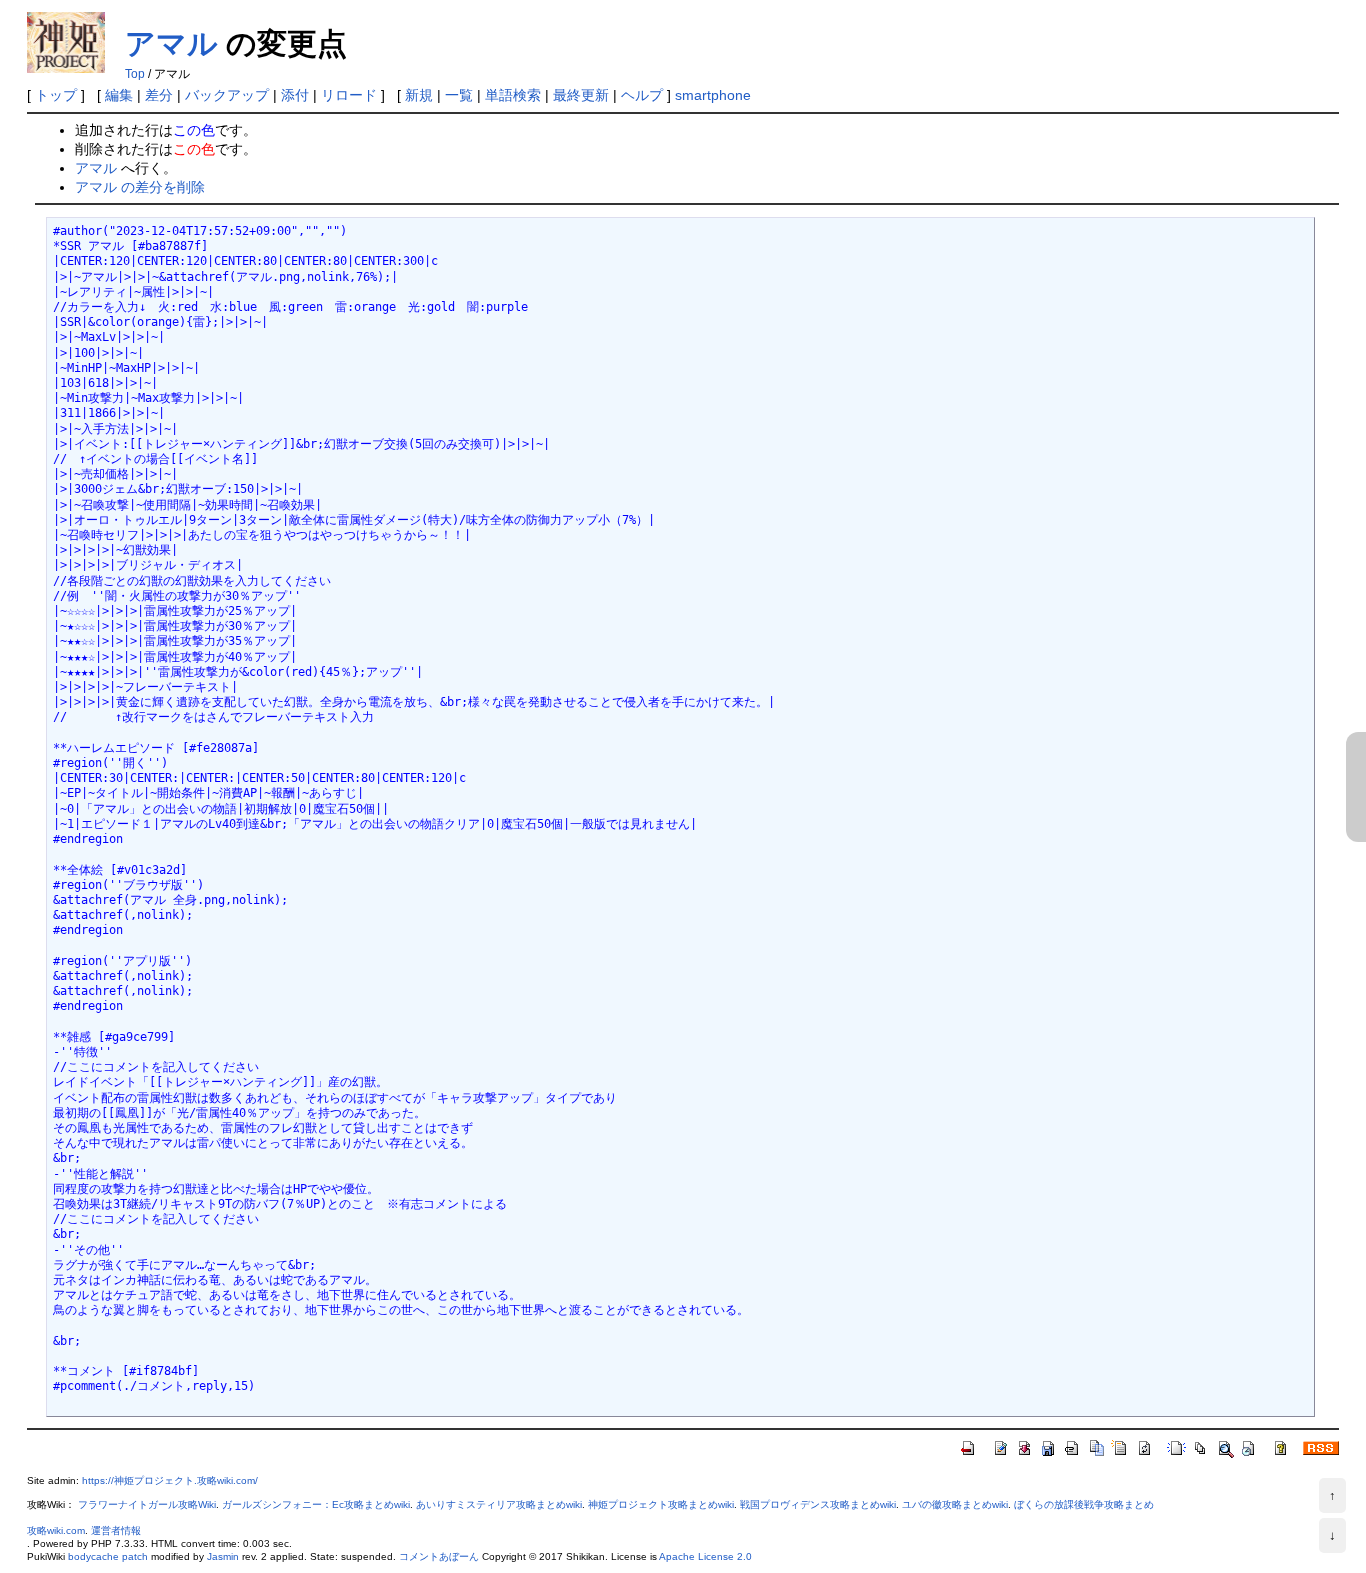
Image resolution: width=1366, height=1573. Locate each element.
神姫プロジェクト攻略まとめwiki (661, 1504)
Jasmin (223, 1556)
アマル (171, 43)
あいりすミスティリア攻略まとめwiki (499, 1504)
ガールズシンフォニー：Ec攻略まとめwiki (316, 1504)
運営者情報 (116, 1530)
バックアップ (227, 95)
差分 (159, 95)
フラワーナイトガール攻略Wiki (147, 1504)
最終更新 (581, 95)
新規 (419, 95)
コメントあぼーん (439, 1556)
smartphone (713, 95)
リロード (349, 95)
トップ (56, 95)
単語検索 (513, 95)
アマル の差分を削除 (140, 187)
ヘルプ (642, 95)
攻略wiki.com (56, 1530)
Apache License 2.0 (705, 1556)
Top (135, 74)
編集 (119, 95)
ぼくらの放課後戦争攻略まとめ (1084, 1504)
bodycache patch (108, 1556)
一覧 (459, 95)
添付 (295, 95)
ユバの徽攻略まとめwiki (955, 1504)
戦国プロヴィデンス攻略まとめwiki (818, 1504)
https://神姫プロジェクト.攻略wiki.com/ (170, 1480)
